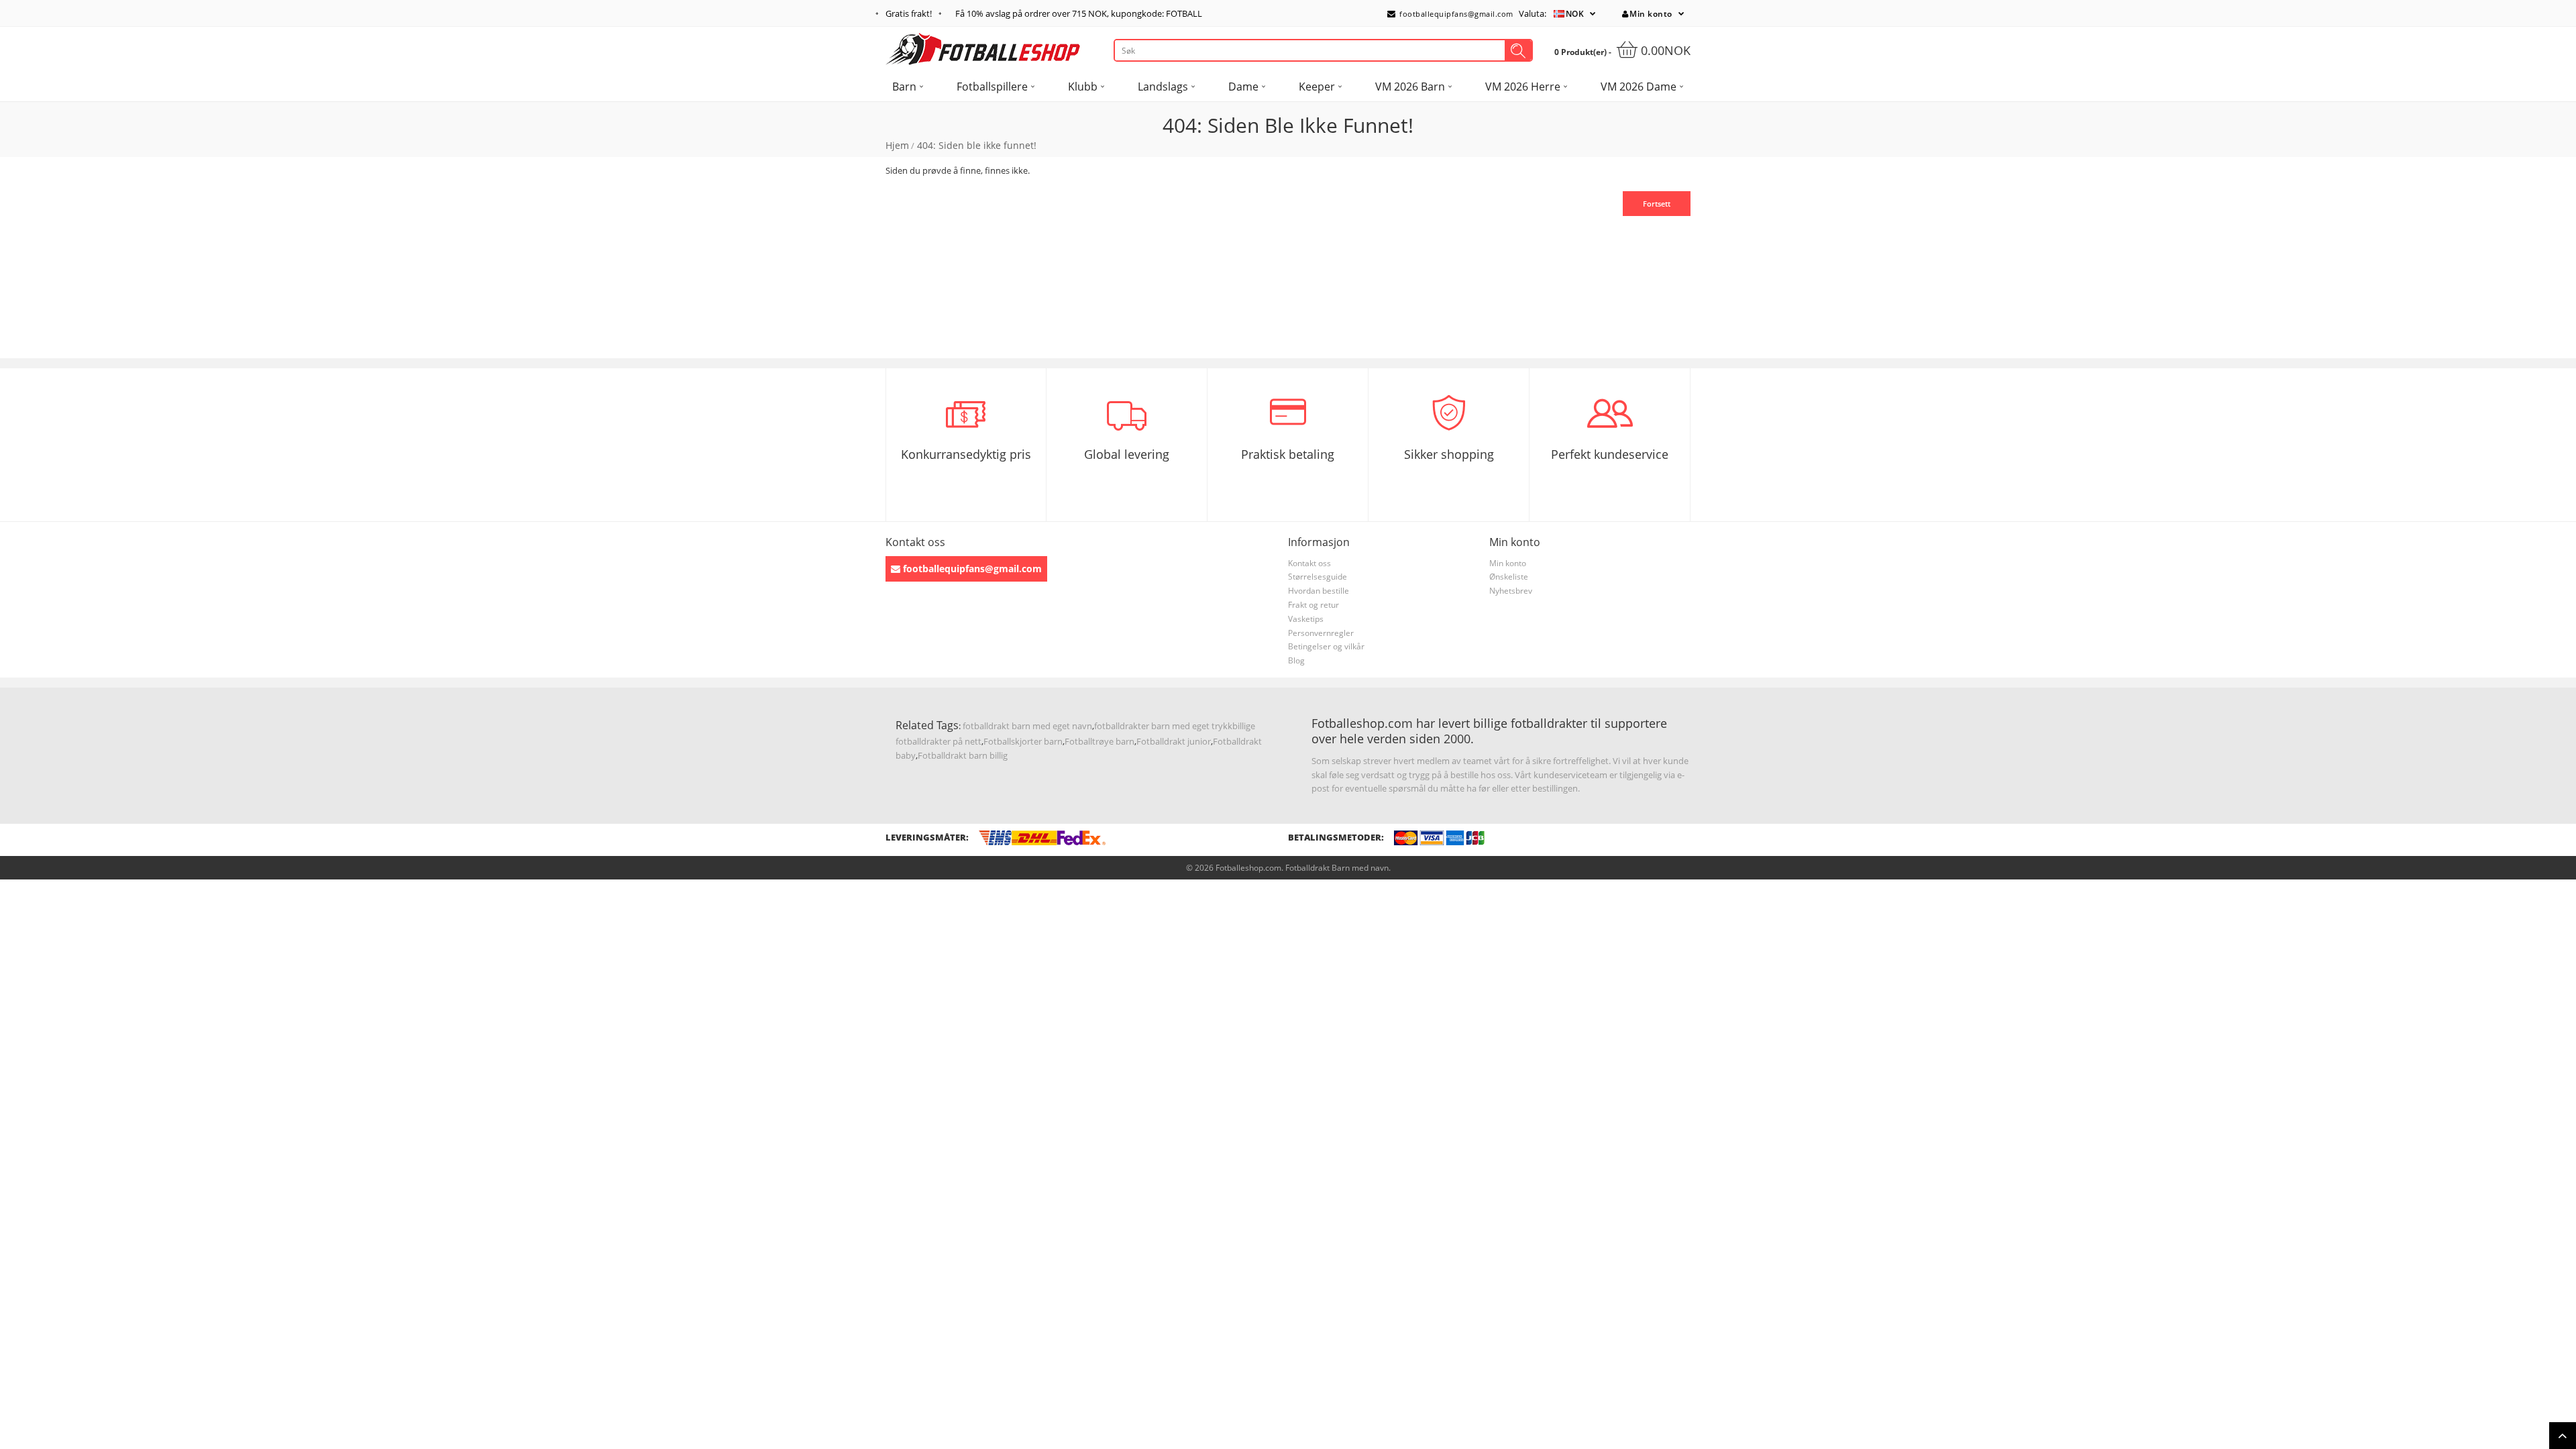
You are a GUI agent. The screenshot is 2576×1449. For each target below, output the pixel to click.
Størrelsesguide (1318, 577)
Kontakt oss (1309, 563)
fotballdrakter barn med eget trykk (1163, 726)
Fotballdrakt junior (1174, 741)
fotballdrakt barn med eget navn (1027, 726)
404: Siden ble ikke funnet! (977, 145)
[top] (2563, 1436)
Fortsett (1657, 204)
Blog (1296, 660)
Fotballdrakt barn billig (963, 755)
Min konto (1651, 14)
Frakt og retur (1313, 605)
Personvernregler (1321, 633)
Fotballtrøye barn (1099, 741)
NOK (1575, 14)
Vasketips (1306, 619)
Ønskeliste (1509, 577)
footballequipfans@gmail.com (1455, 14)
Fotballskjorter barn (1023, 741)
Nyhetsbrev (1511, 591)
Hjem (897, 145)
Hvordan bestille (1319, 591)
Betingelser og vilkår (1326, 646)
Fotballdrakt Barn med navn (1337, 868)
